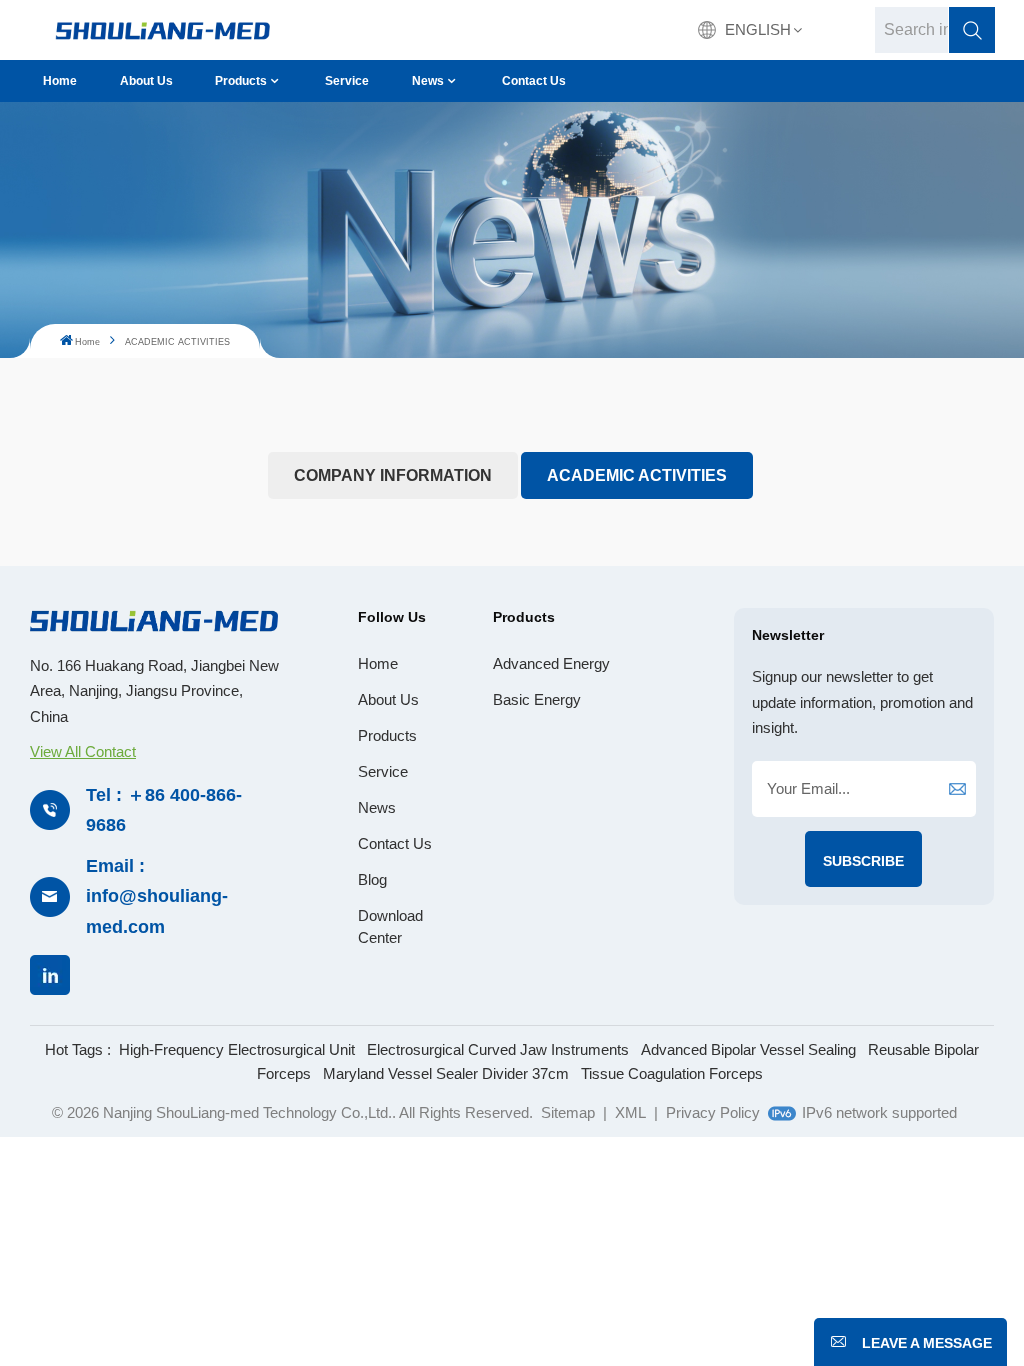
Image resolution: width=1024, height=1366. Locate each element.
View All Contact (83, 751)
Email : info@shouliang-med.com (157, 896)
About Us (146, 81)
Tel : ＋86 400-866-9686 (164, 810)
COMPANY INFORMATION (393, 475)
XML (630, 1112)
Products (241, 81)
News (428, 81)
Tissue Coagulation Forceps (672, 1073)
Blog (372, 879)
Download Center (390, 926)
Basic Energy (537, 699)
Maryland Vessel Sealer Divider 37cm (446, 1073)
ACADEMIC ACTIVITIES (637, 475)
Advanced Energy (551, 663)
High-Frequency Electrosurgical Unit (237, 1049)
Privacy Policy (713, 1112)
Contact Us (534, 81)
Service (347, 81)
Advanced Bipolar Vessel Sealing (748, 1049)
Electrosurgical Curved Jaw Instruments (498, 1049)
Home (60, 81)
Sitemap (568, 1112)
